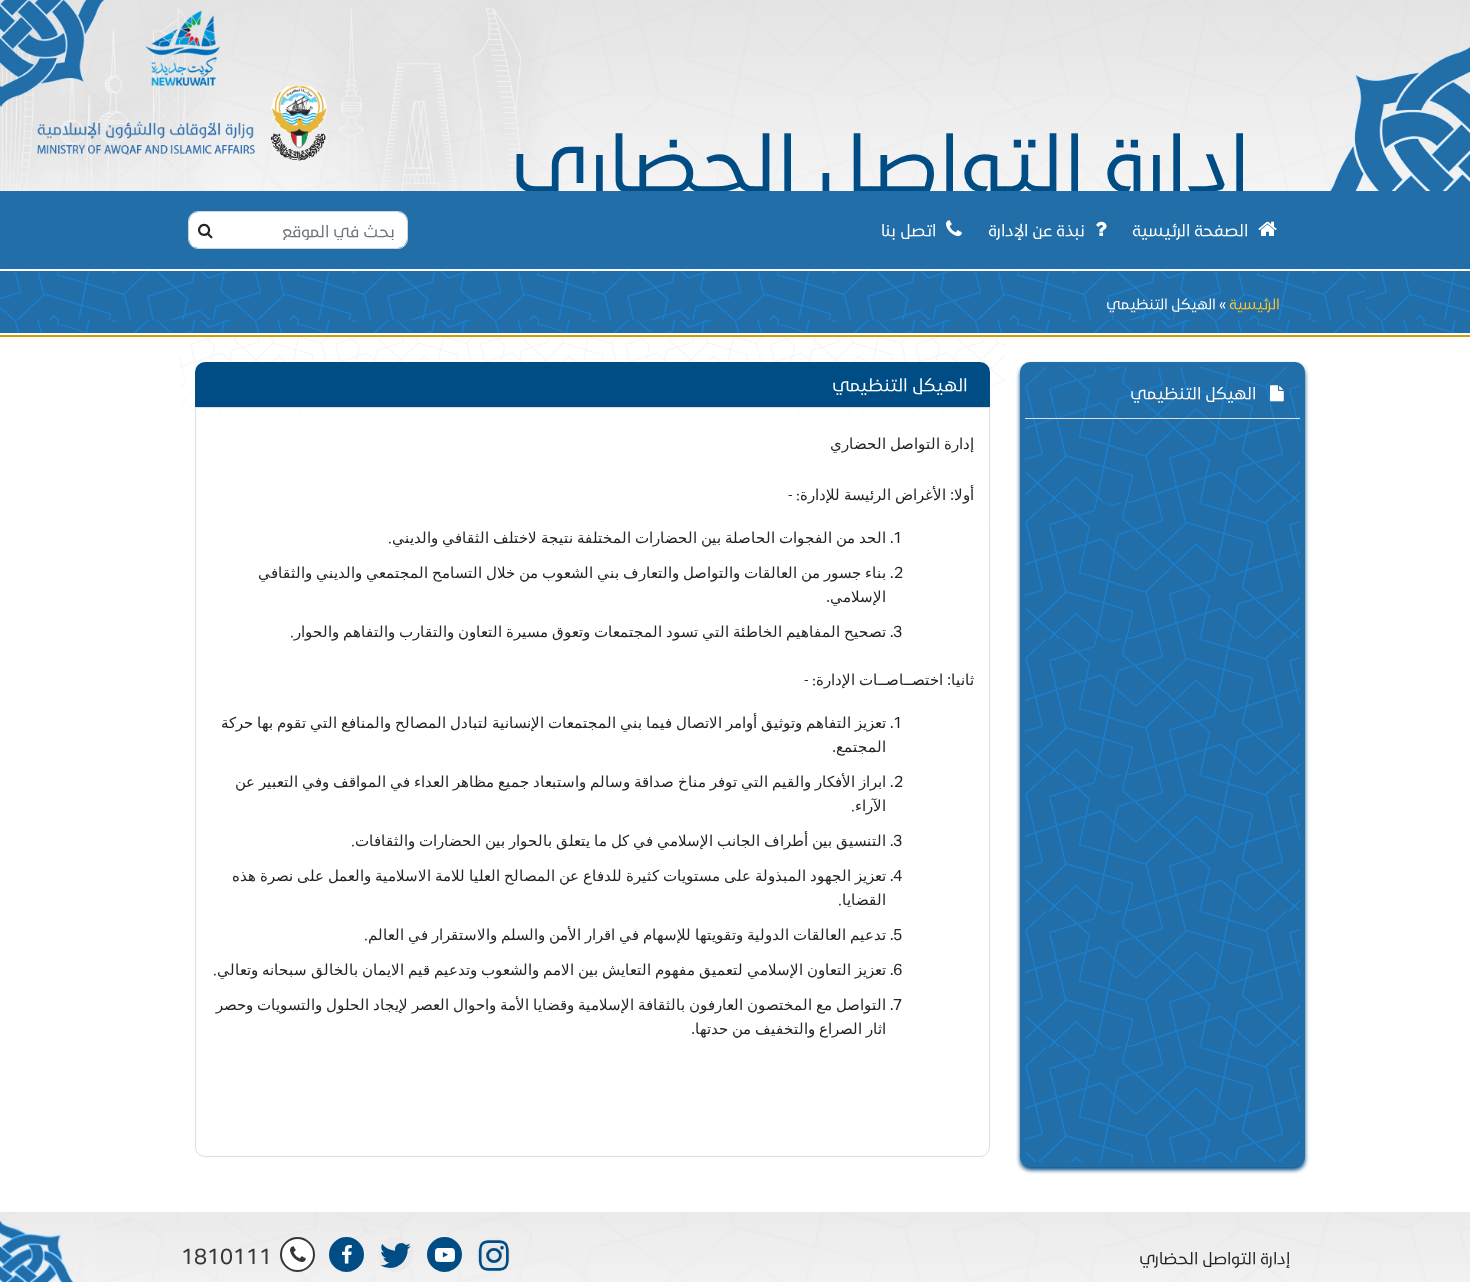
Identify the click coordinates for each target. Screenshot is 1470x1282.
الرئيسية (1254, 303)
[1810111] (297, 1254)
